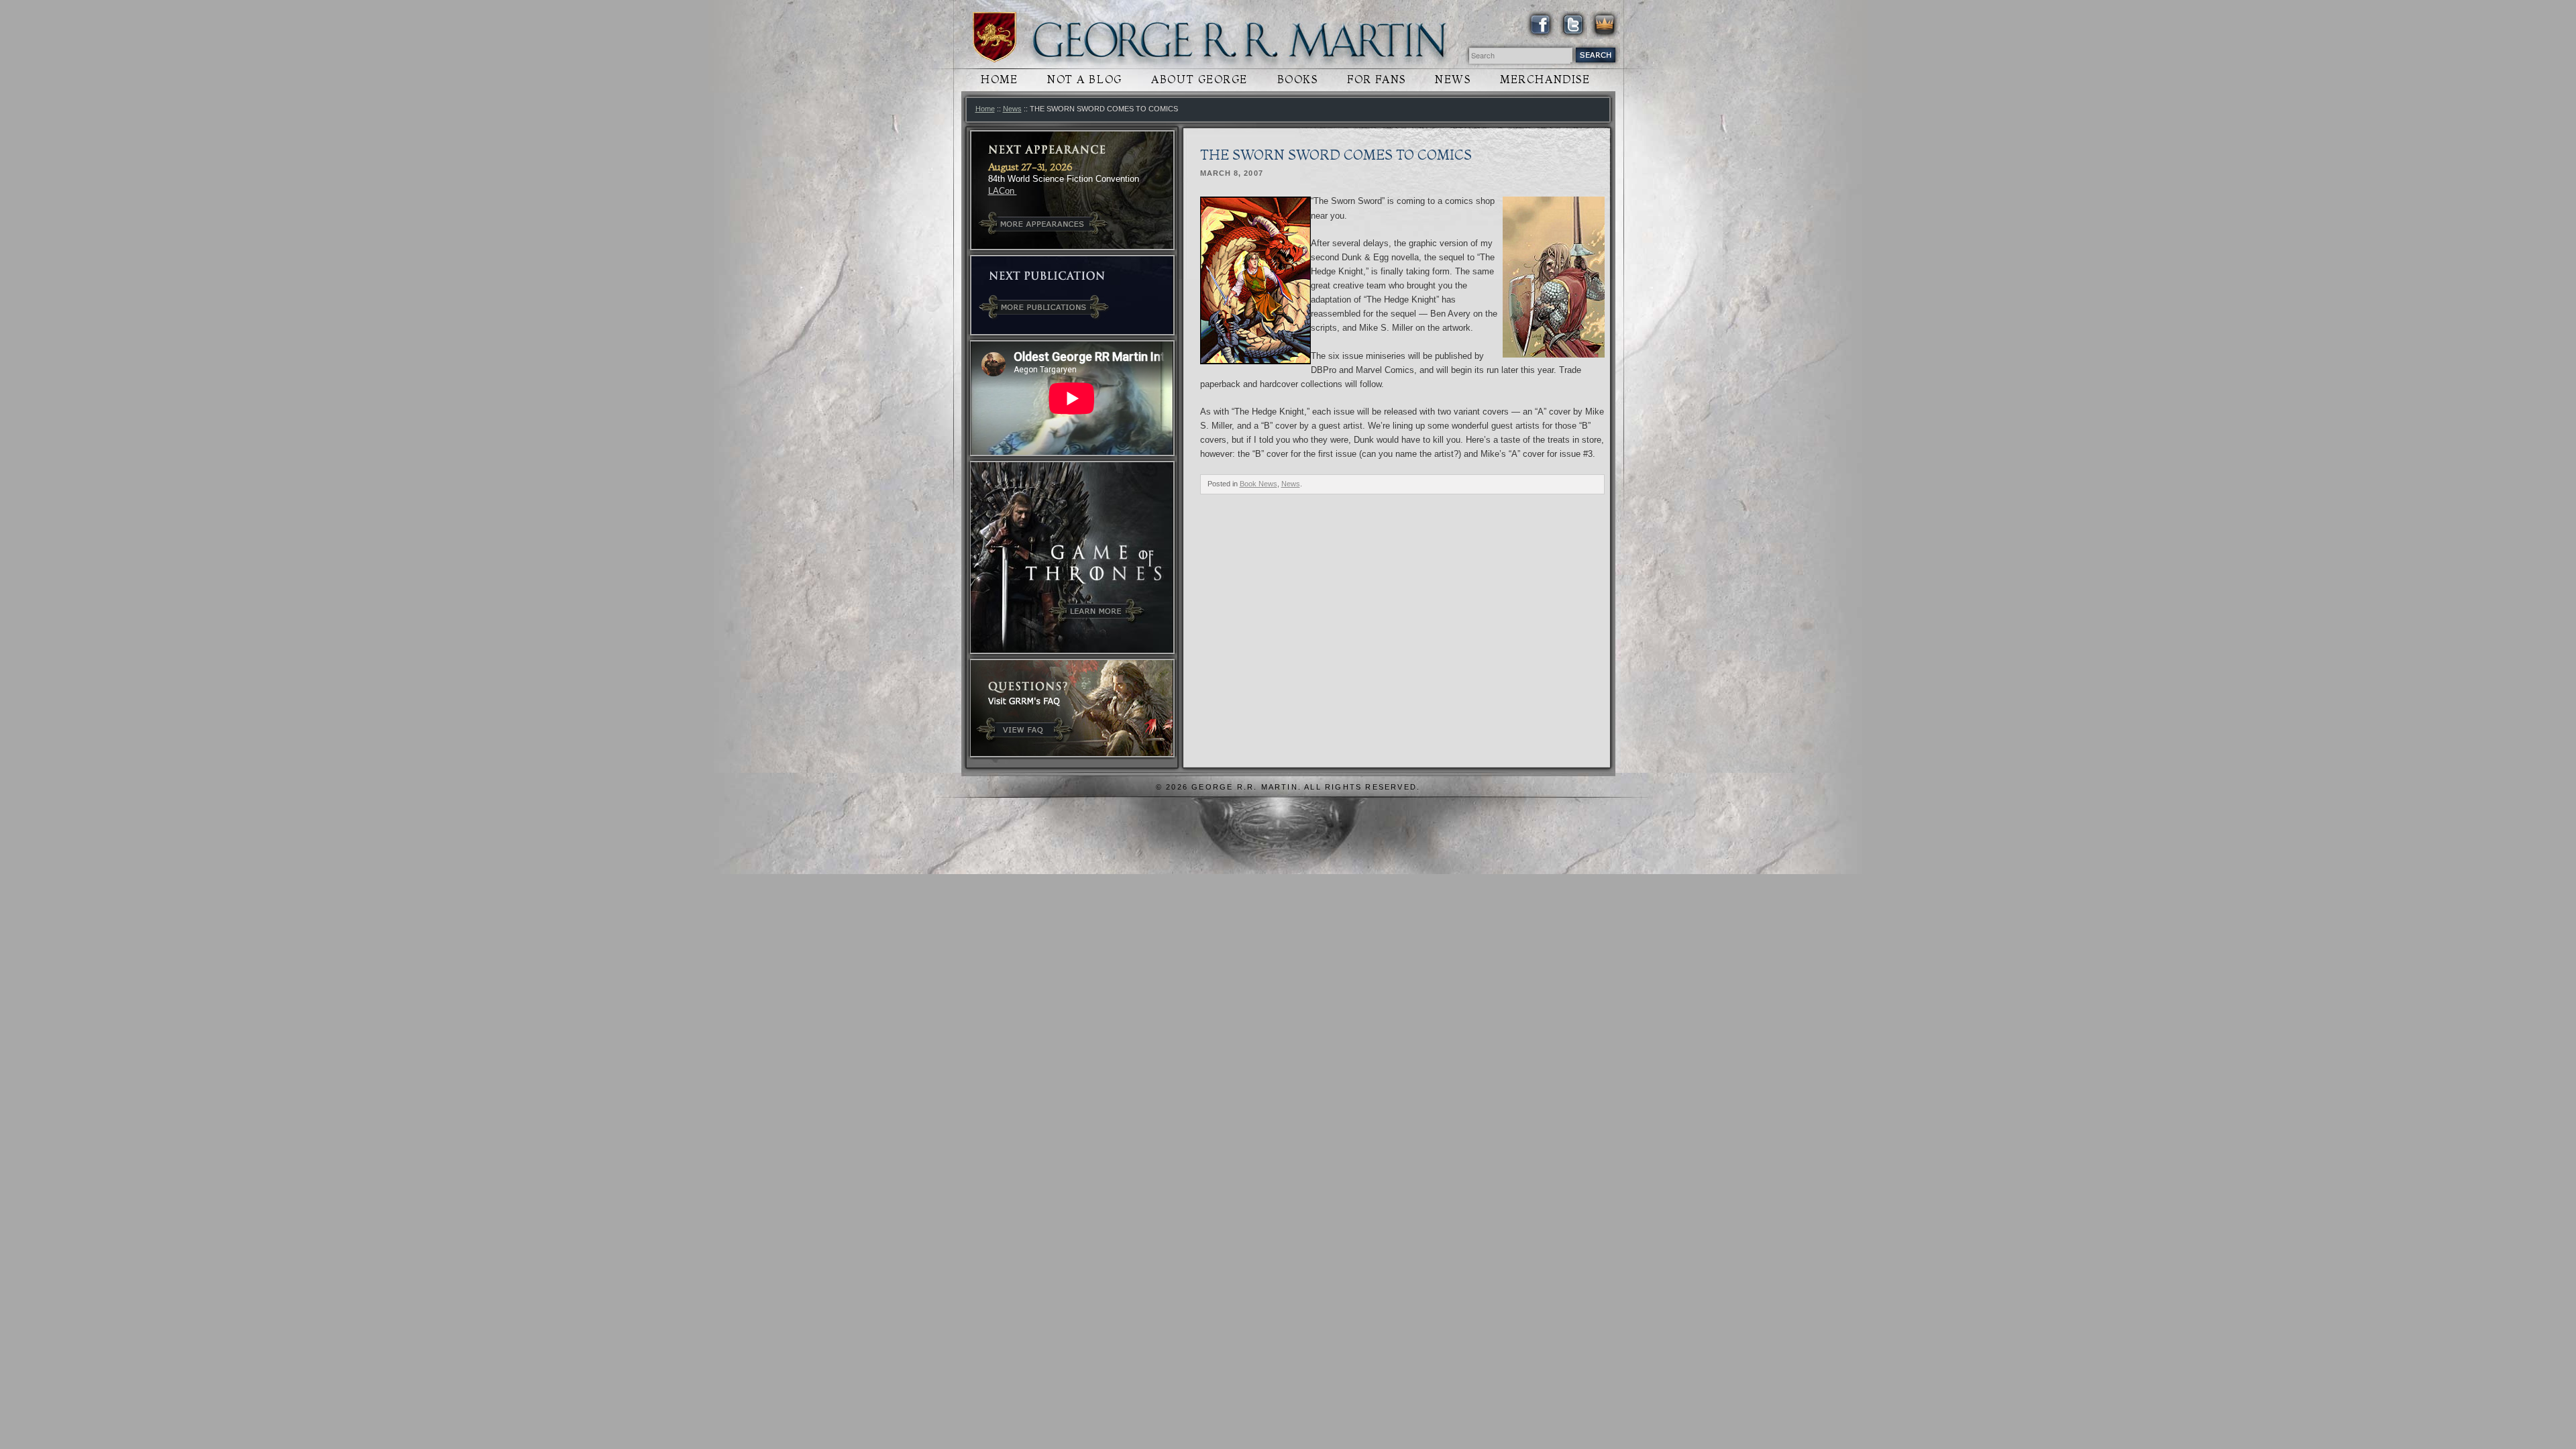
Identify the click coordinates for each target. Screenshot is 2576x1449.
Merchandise (1545, 79)
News (1453, 79)
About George (1199, 79)
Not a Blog (1085, 79)
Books (1298, 79)
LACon (1003, 191)
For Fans (1376, 79)
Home (999, 79)
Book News (1258, 484)
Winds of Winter (995, 37)
